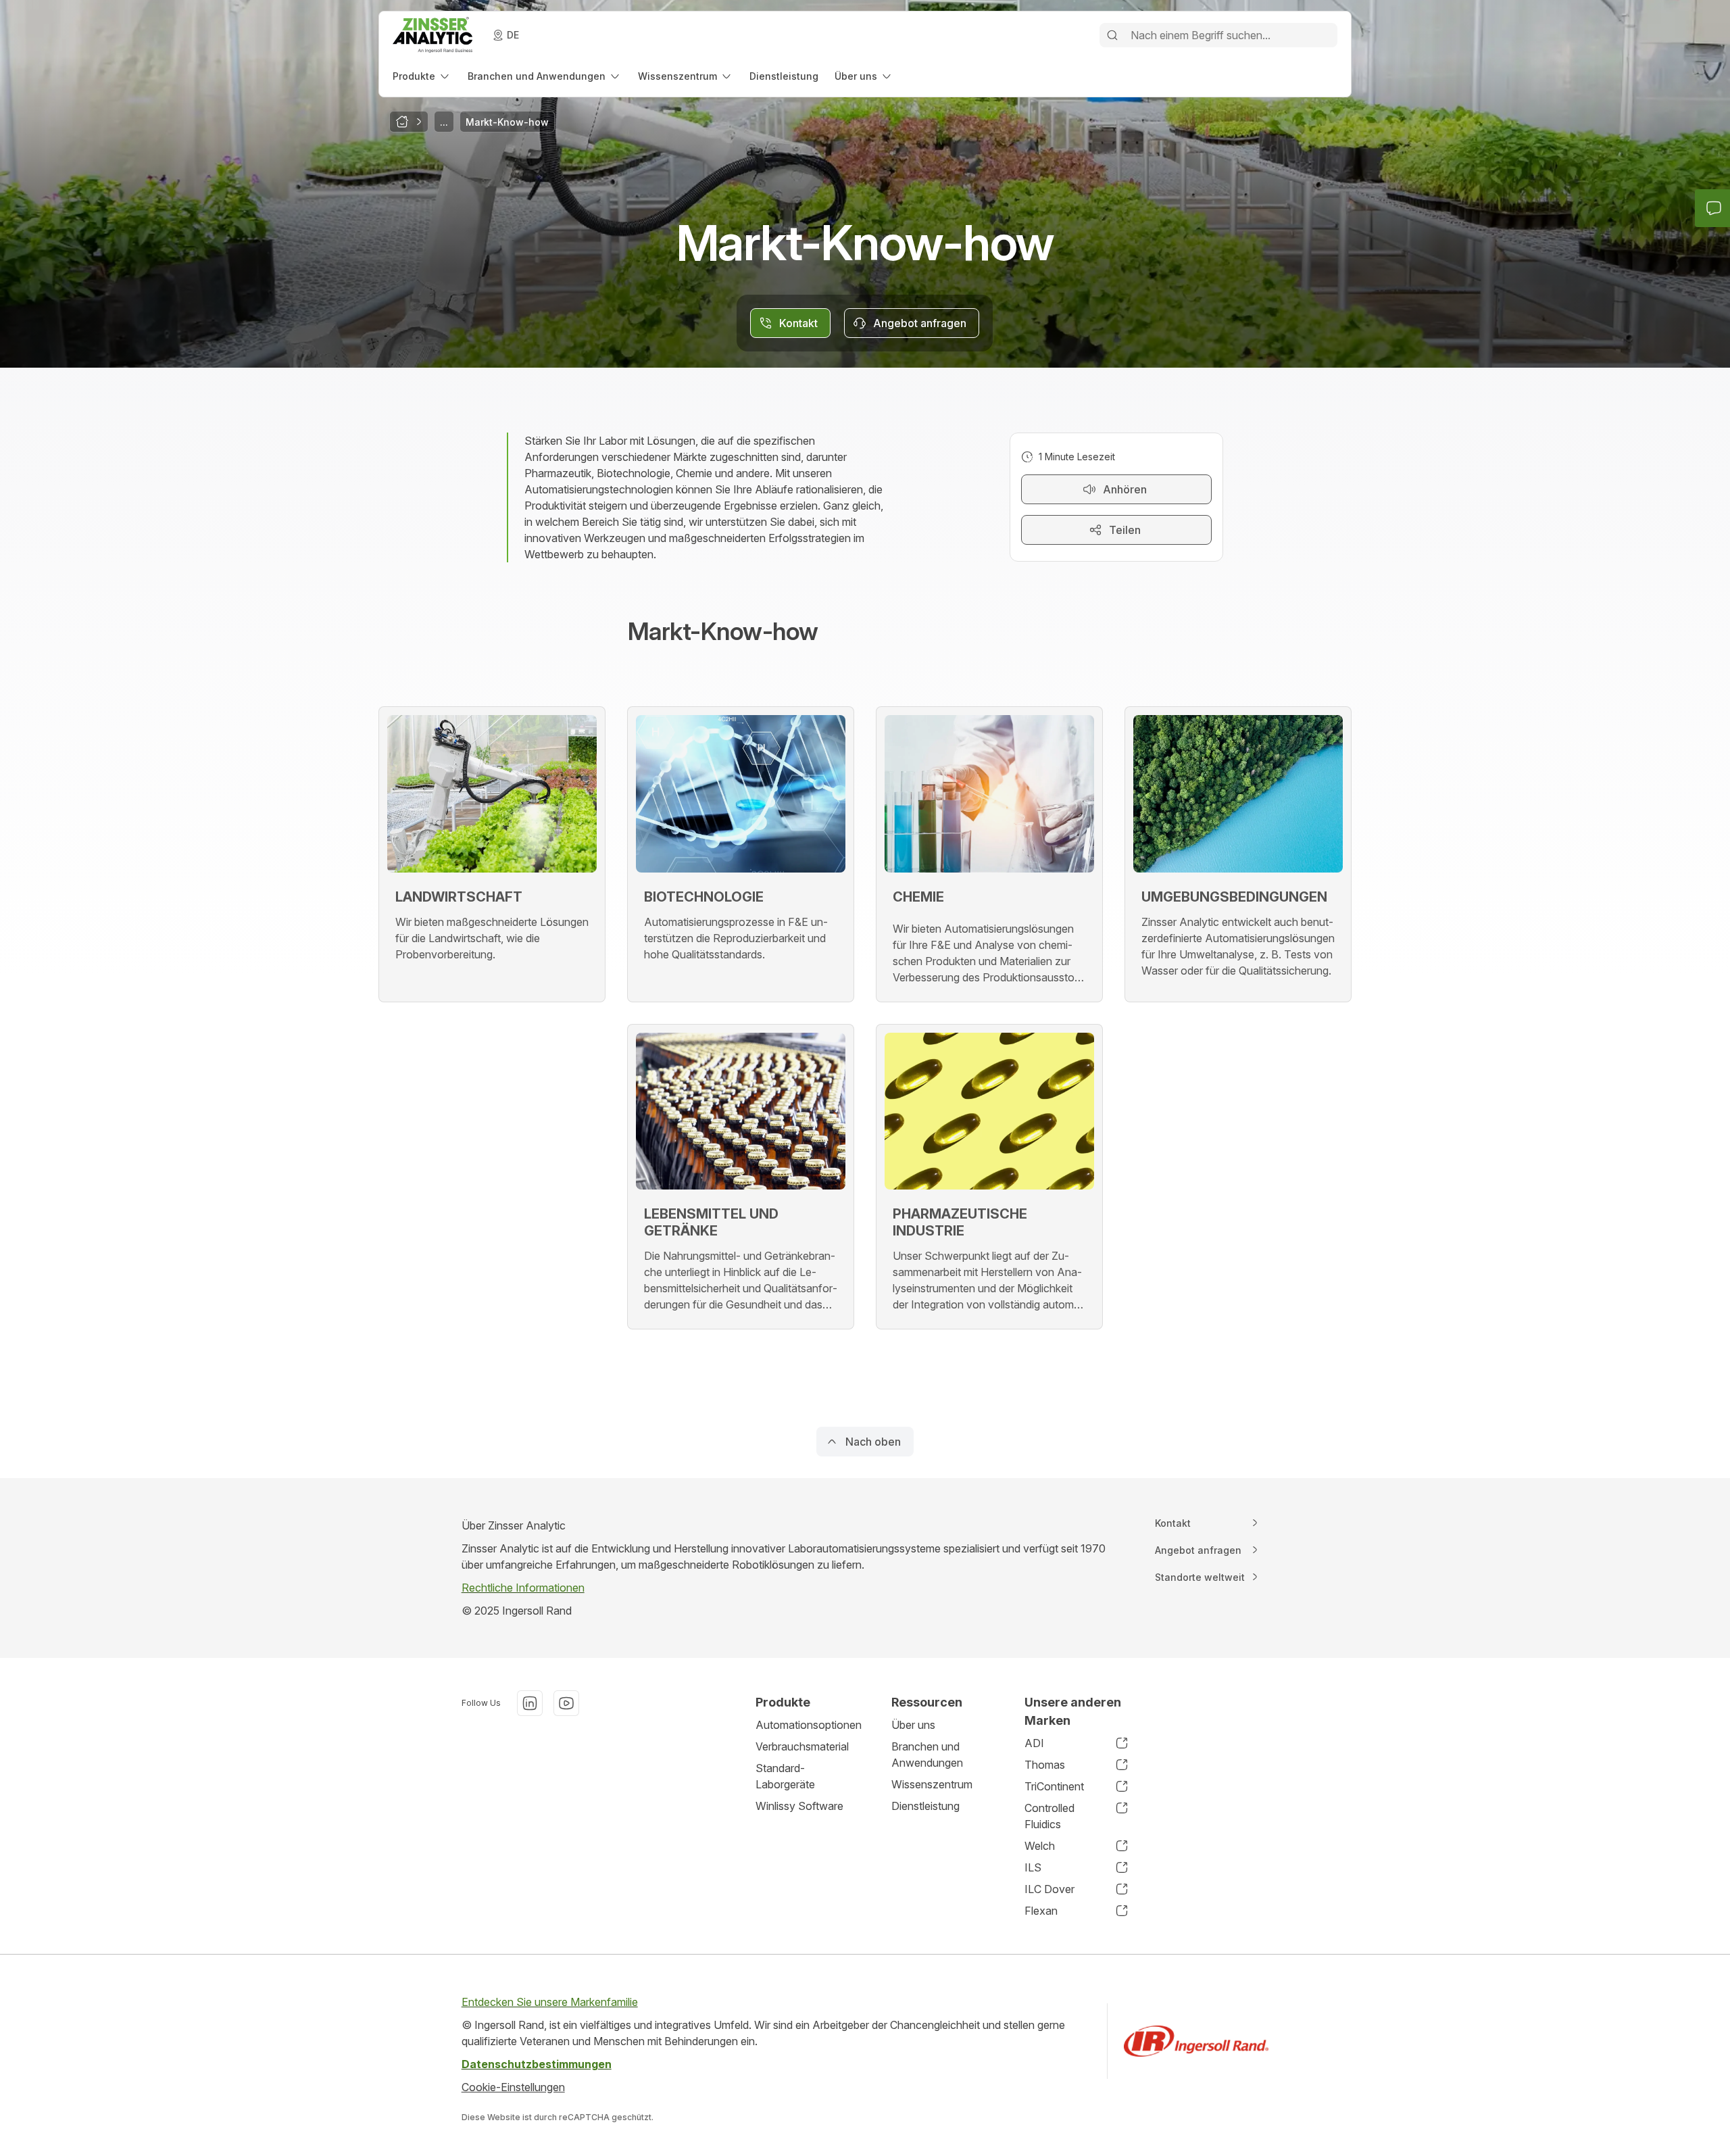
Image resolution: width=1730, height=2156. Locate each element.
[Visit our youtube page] (566, 1703)
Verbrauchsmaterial (802, 1746)
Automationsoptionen (809, 1725)
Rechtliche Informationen (523, 1588)
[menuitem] (422, 76)
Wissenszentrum (932, 1784)
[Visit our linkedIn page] (530, 1703)
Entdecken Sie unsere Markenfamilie (550, 2002)
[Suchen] (1112, 35)
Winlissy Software (799, 1806)
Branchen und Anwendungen (927, 1755)
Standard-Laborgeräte (785, 1776)
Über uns (913, 1725)
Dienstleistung (925, 1806)
